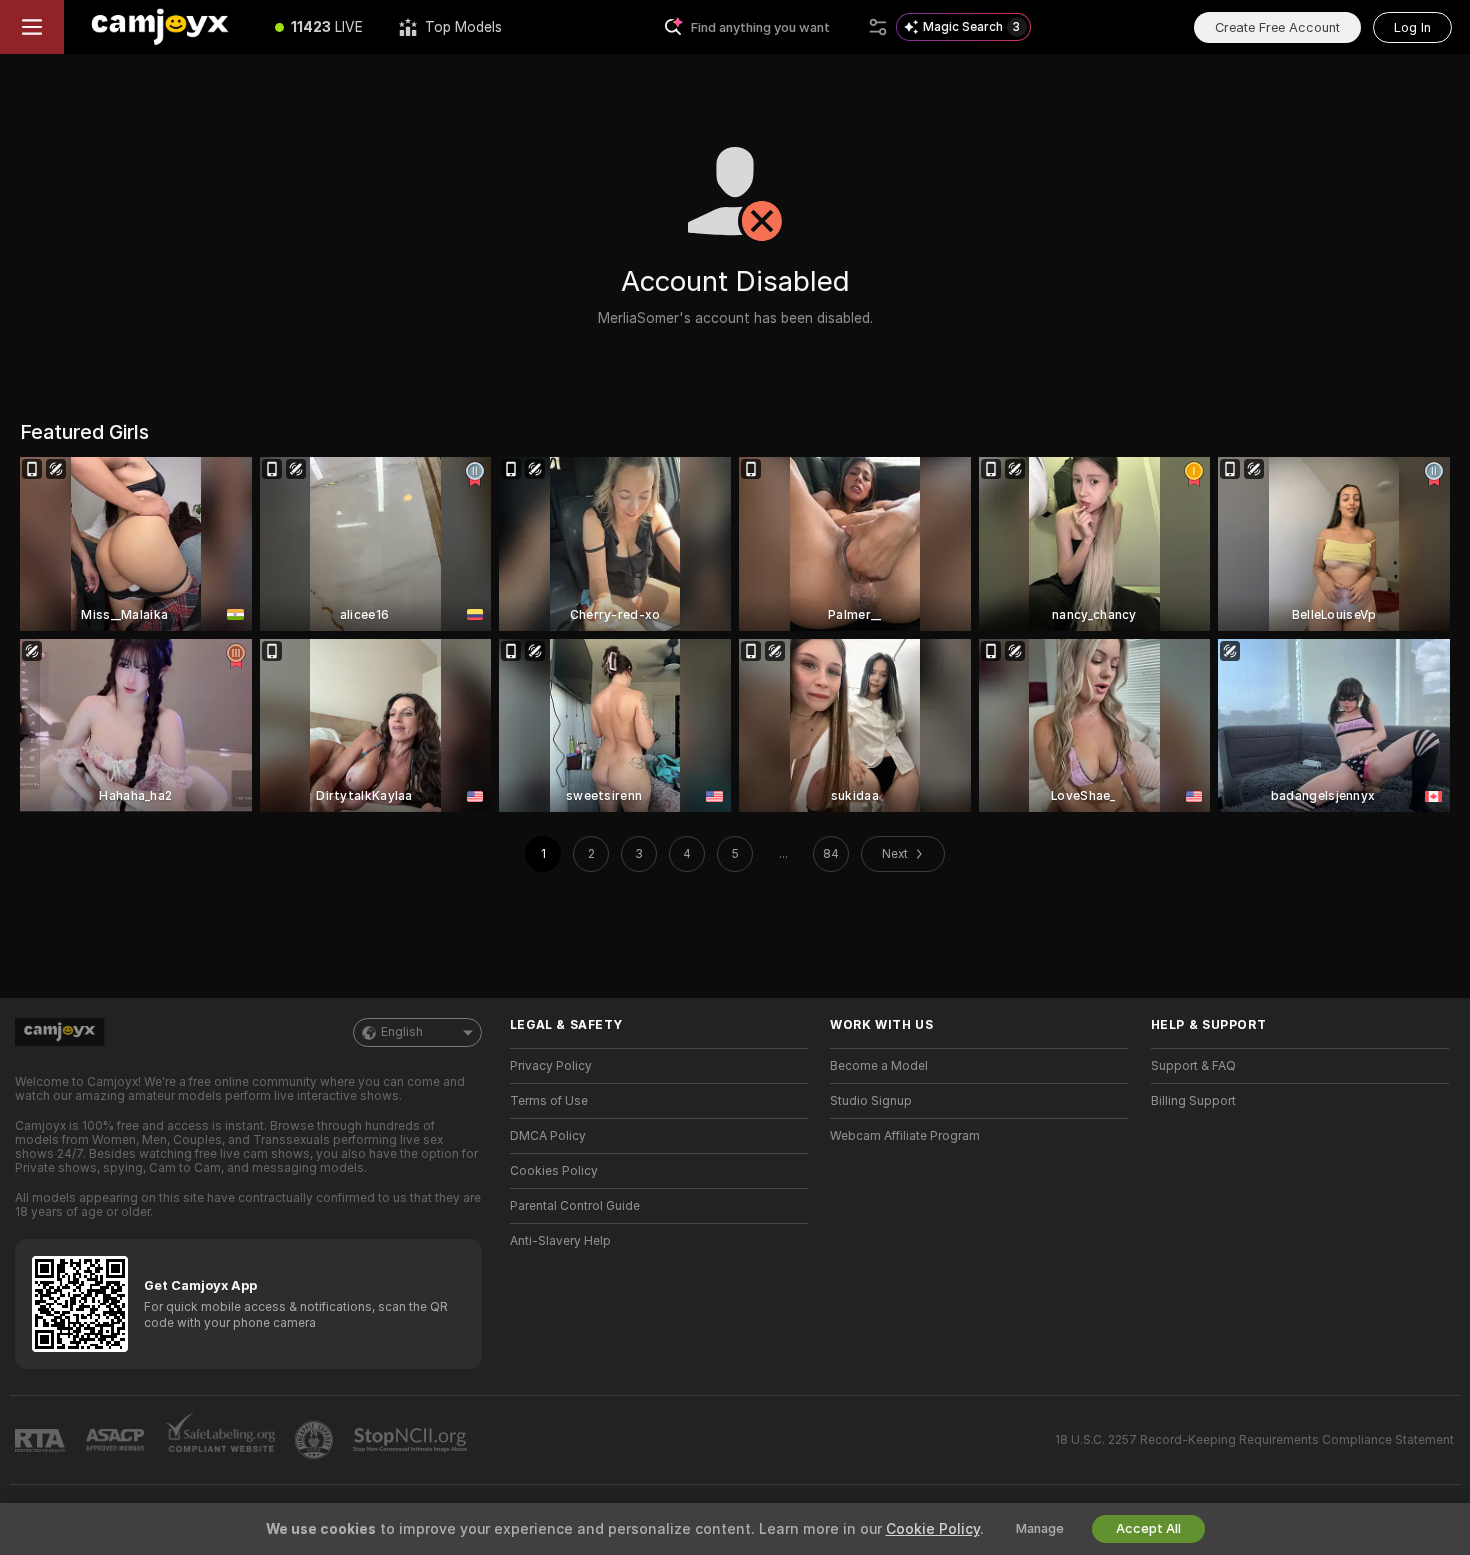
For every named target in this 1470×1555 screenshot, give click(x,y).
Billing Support (1193, 1101)
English (402, 1032)
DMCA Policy (548, 1136)
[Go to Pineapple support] (316, 1440)
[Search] (878, 27)
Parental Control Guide (575, 1206)
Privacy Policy (551, 1066)
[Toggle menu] (32, 27)
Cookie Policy (933, 1529)
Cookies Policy (554, 1171)
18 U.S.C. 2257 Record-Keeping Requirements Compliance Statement (1254, 1440)
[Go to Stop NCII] (412, 1440)
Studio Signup (871, 1101)
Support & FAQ (1193, 1066)
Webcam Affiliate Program (905, 1136)
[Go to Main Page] (160, 27)
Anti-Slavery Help (560, 1241)
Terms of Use (549, 1101)
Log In (1412, 27)
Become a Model (879, 1066)
